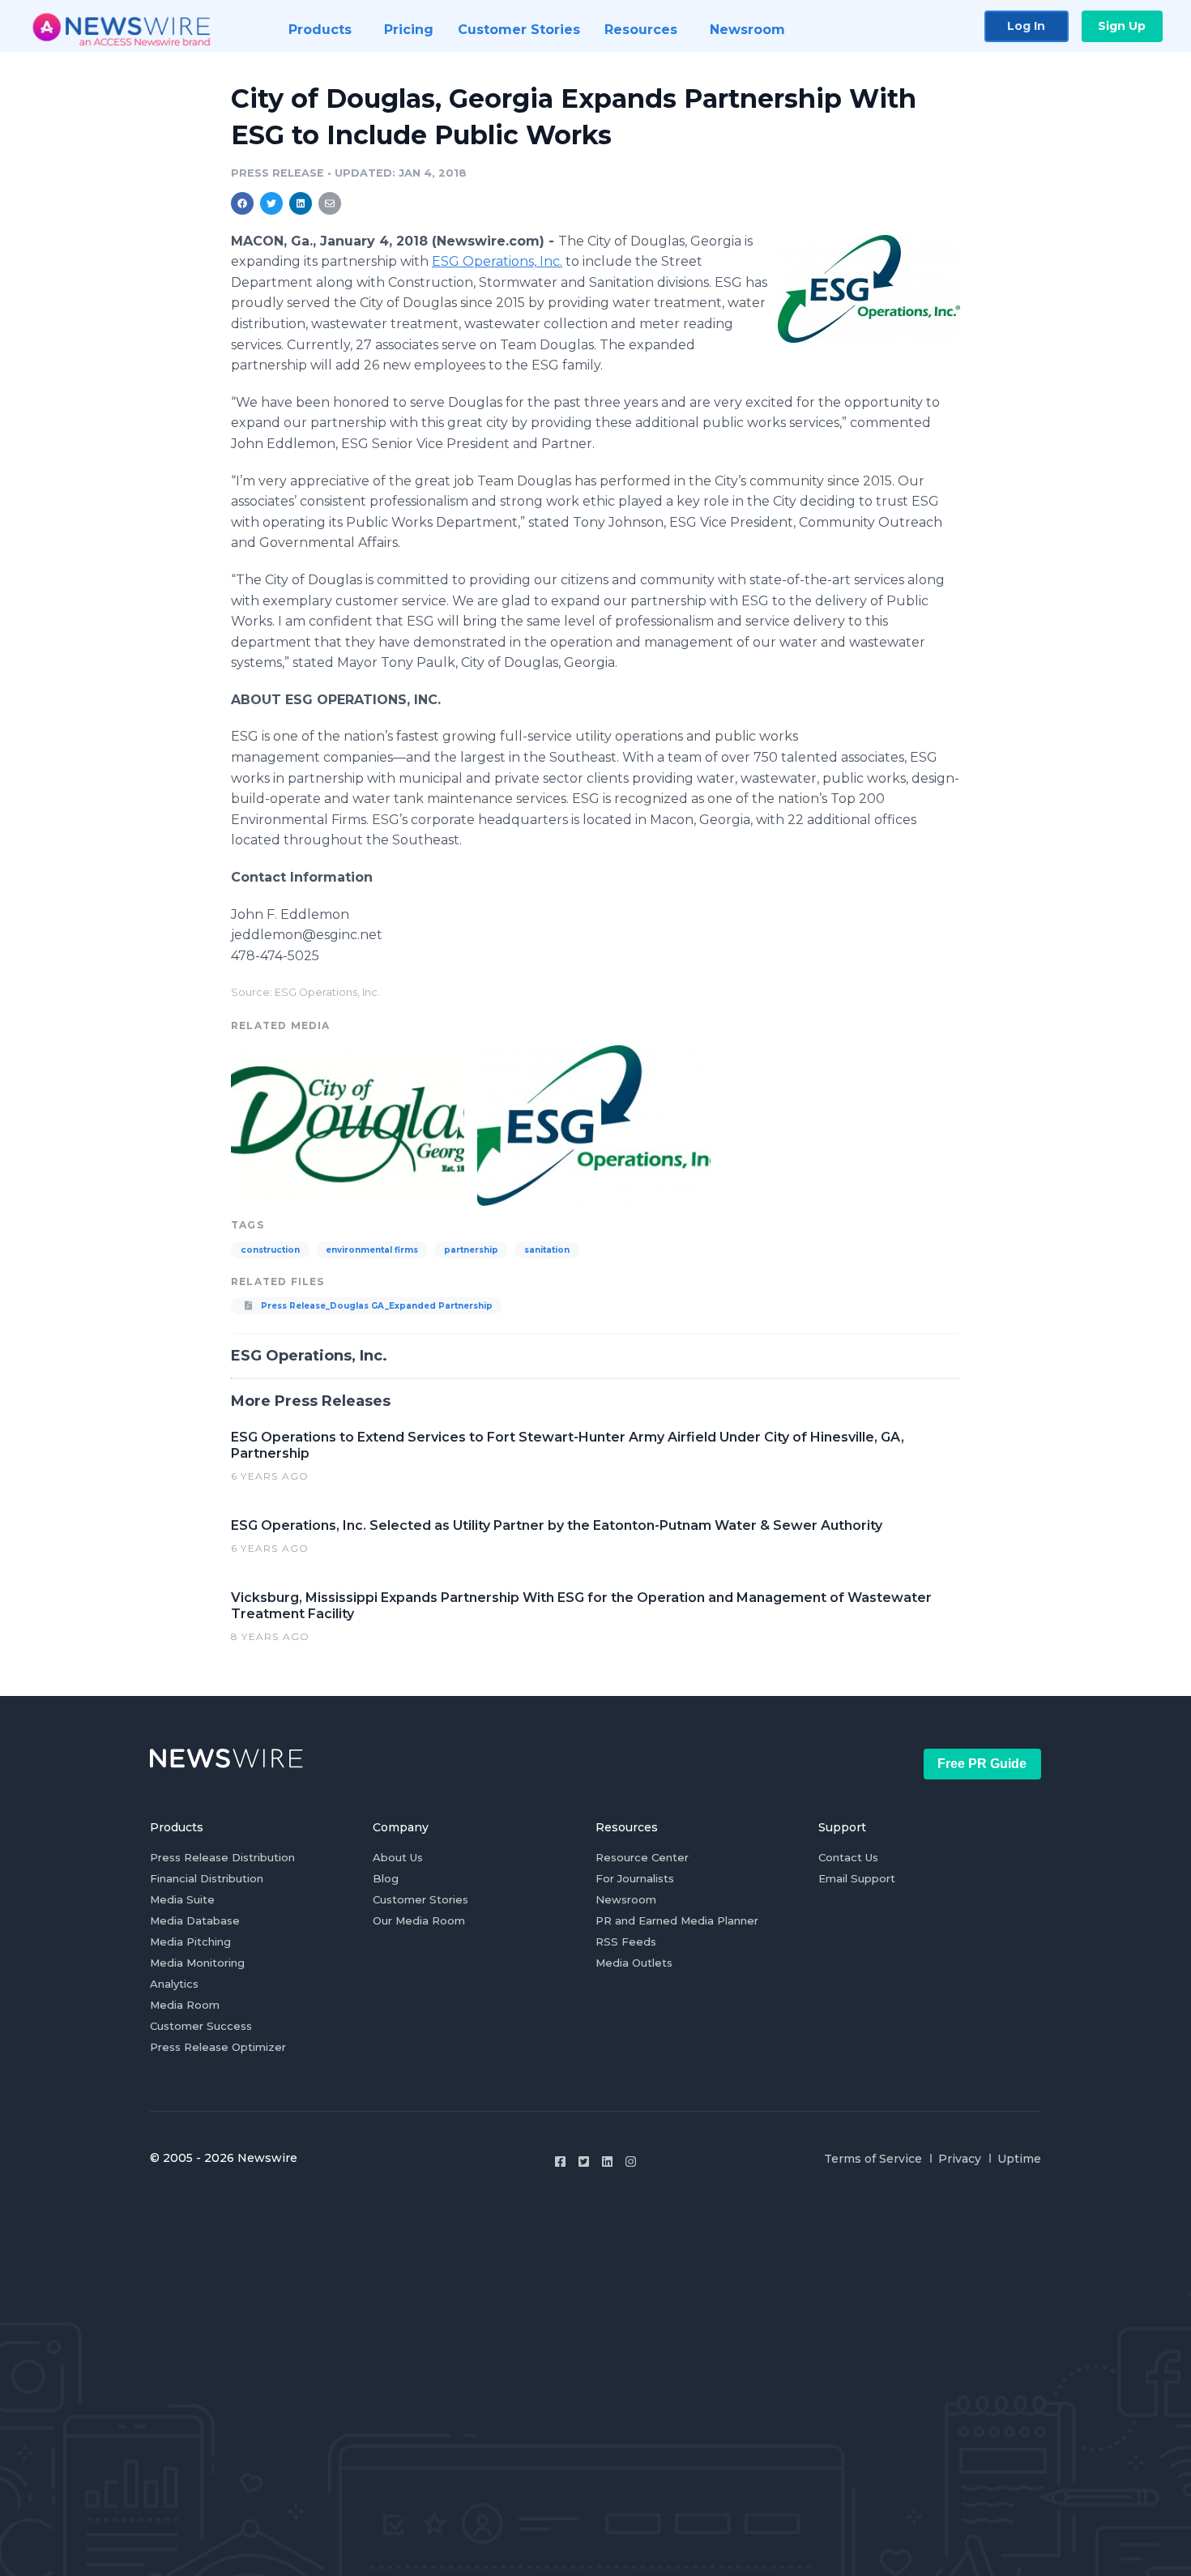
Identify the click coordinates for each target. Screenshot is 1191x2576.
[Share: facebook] (242, 203)
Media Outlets (634, 1963)
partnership (471, 1250)
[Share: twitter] (271, 203)
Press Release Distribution (222, 1857)
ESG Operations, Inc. (497, 261)
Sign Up (1122, 26)
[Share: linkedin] (301, 203)
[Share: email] (330, 203)
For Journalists (635, 1878)
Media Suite (182, 1899)
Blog (386, 1878)
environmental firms (372, 1250)
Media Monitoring (197, 1963)
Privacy (960, 2159)
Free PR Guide (982, 1764)
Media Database (195, 1920)
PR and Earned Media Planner (677, 1920)
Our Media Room (419, 1920)
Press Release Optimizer (218, 2047)
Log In (1026, 26)
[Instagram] (631, 2162)
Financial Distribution (207, 1878)
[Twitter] (584, 2162)
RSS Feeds (626, 1942)
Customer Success (201, 2026)
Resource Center (642, 1857)
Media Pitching (190, 1942)
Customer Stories (420, 1899)
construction (270, 1250)
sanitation (547, 1250)
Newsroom (626, 1899)
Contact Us (848, 1857)
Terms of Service (873, 2159)
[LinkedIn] (607, 2162)
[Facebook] (560, 2162)
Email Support (857, 1878)
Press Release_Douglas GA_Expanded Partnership (376, 1306)
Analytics (174, 1984)
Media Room (185, 2005)
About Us (398, 1857)
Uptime (1019, 2159)
